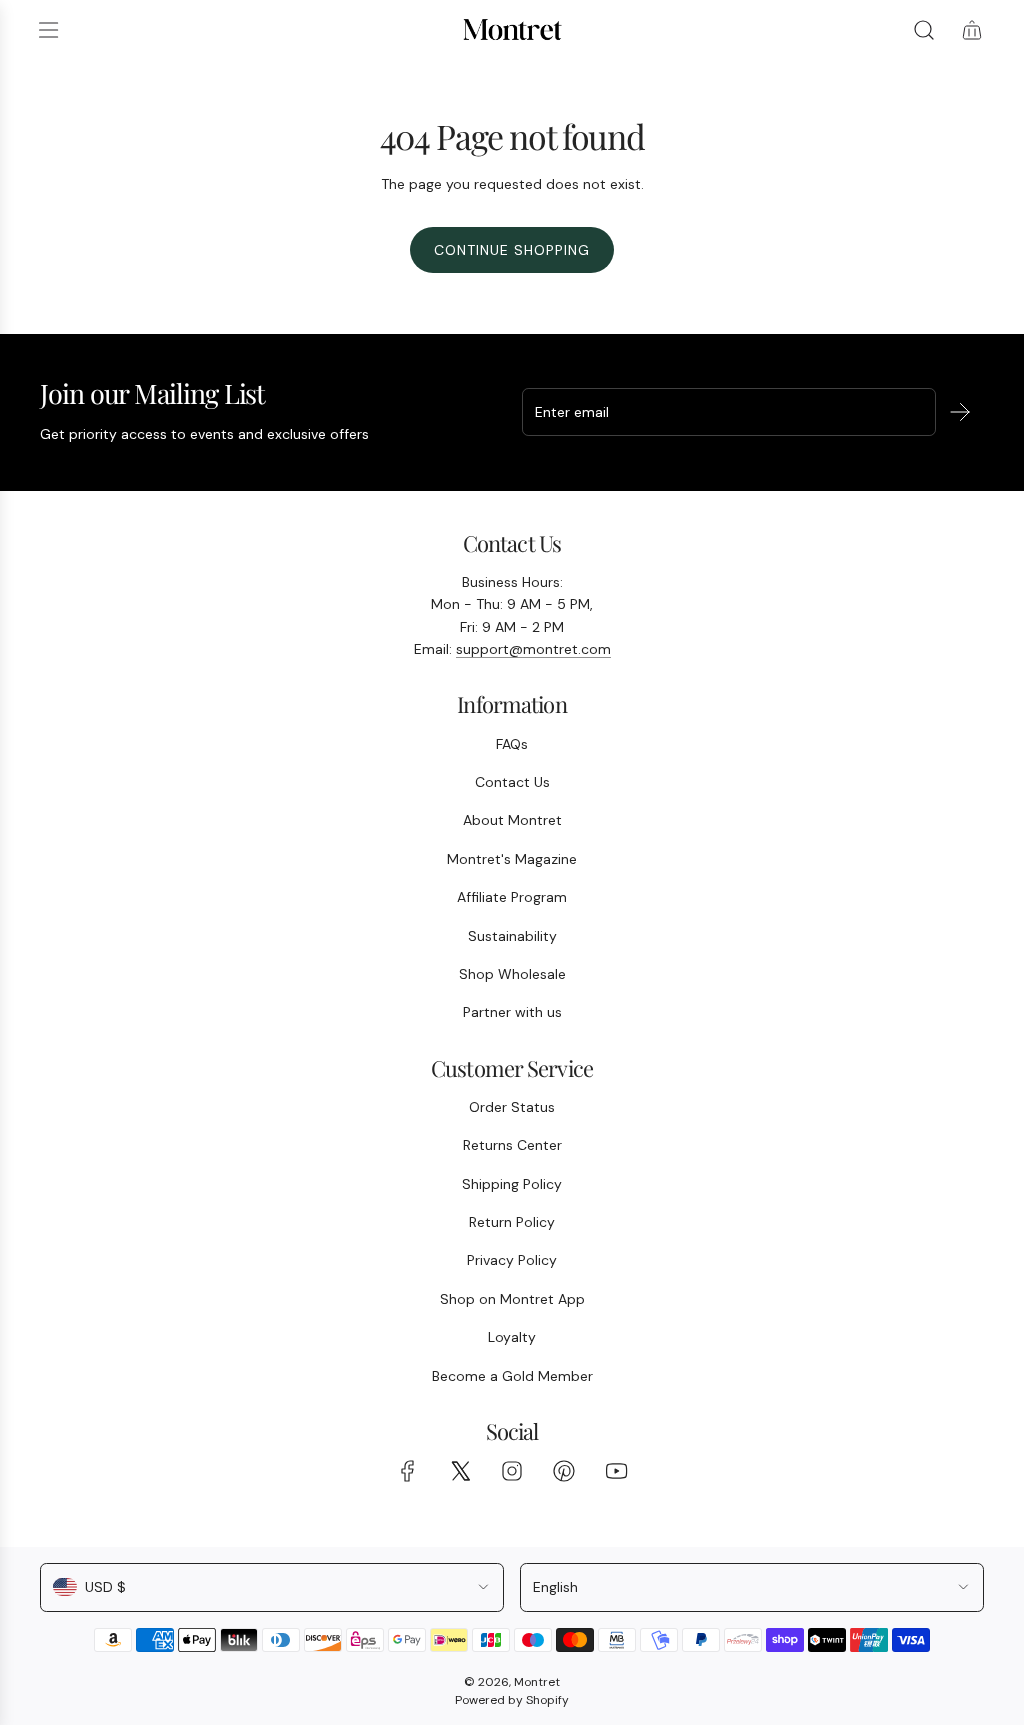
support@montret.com (533, 649)
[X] (460, 1471)
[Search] (924, 30)
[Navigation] (48, 30)
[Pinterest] (564, 1471)
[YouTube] (616, 1471)
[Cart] (972, 30)
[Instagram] (512, 1471)
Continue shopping (512, 250)
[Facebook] (408, 1471)
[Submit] (960, 412)
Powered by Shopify (512, 1700)
